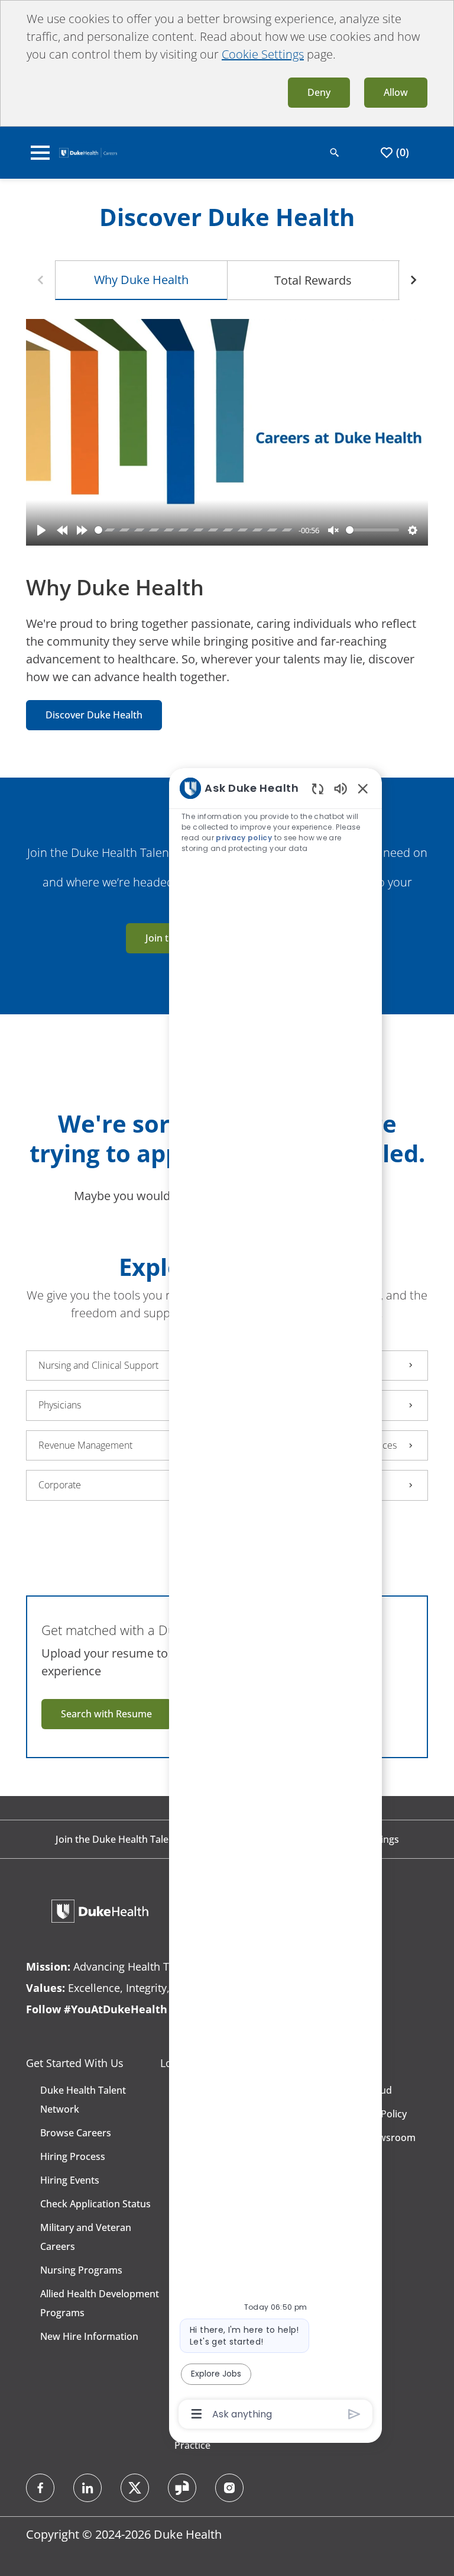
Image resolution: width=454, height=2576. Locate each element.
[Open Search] (335, 153)
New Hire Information (89, 2336)
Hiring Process (73, 2156)
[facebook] (40, 2488)
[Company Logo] (88, 151)
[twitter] (135, 2488)
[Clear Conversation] (318, 789)
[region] (275, 1600)
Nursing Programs (81, 2270)
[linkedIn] (87, 2488)
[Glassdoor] (182, 2488)
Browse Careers (76, 2133)
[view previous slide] (40, 280)
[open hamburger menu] (40, 153)
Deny (319, 92)
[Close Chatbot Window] (363, 788)
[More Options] (197, 2414)
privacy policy (244, 838)
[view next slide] (414, 280)
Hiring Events (70, 2180)
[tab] (141, 280)
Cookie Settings (263, 54)
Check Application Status (95, 2204)
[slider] (194, 530)
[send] (354, 2414)
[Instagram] (229, 2488)
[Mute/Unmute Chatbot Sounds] (340, 788)
